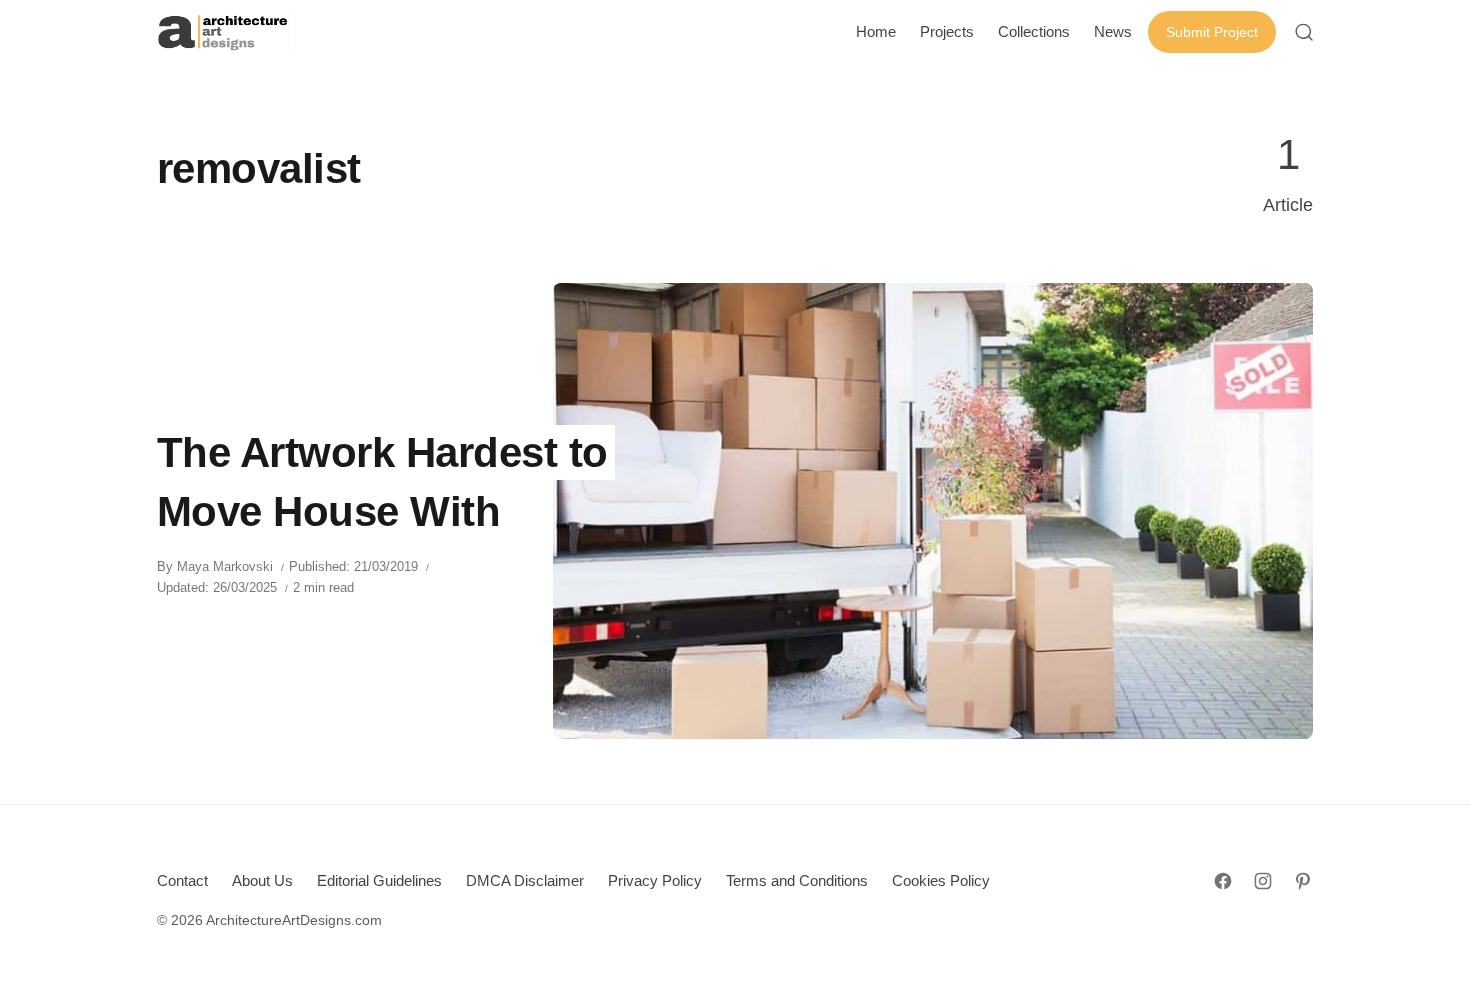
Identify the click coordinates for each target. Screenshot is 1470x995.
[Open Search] (1304, 32)
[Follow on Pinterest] (1303, 881)
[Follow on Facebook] (1223, 881)
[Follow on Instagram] (1263, 881)
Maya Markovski (225, 566)
